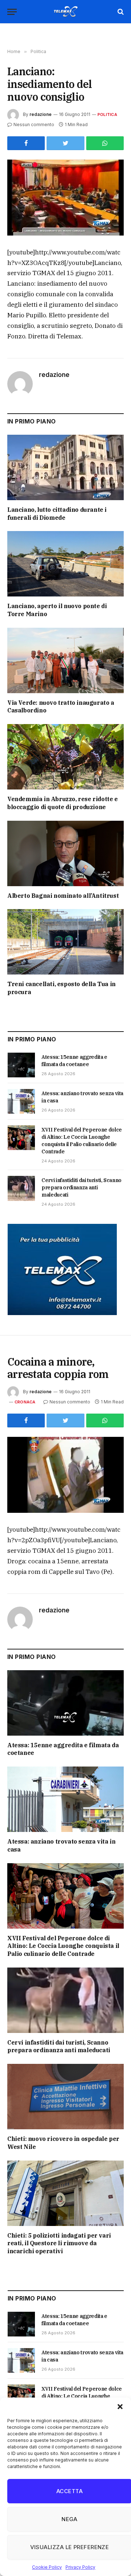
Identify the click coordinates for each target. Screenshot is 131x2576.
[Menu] (12, 12)
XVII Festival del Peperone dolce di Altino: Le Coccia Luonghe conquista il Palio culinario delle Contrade (63, 1946)
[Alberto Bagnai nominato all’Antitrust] (65, 853)
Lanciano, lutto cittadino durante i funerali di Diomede (57, 514)
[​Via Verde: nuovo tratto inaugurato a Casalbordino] (65, 660)
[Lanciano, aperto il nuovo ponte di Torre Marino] (65, 564)
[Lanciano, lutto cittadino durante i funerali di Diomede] (65, 467)
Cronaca (25, 1402)
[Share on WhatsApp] (105, 143)
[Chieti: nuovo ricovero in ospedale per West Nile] (65, 2097)
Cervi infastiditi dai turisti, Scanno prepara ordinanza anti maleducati (82, 1187)
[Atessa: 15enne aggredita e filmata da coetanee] (21, 1065)
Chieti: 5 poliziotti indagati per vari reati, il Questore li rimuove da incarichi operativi (59, 2243)
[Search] (120, 12)
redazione (41, 114)
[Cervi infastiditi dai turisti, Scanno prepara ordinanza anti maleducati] (21, 1188)
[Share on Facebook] (26, 143)
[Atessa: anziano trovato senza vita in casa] (21, 1101)
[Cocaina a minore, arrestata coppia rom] (65, 1475)
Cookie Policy (47, 2567)
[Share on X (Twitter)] (65, 143)
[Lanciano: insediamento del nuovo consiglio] (65, 198)
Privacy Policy (80, 2567)
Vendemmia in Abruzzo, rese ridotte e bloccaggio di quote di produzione (63, 803)
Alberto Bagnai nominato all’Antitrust (63, 896)
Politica (107, 114)
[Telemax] (65, 12)
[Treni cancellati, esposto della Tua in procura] (65, 942)
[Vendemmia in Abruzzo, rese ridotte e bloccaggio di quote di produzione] (65, 757)
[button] (120, 2407)
